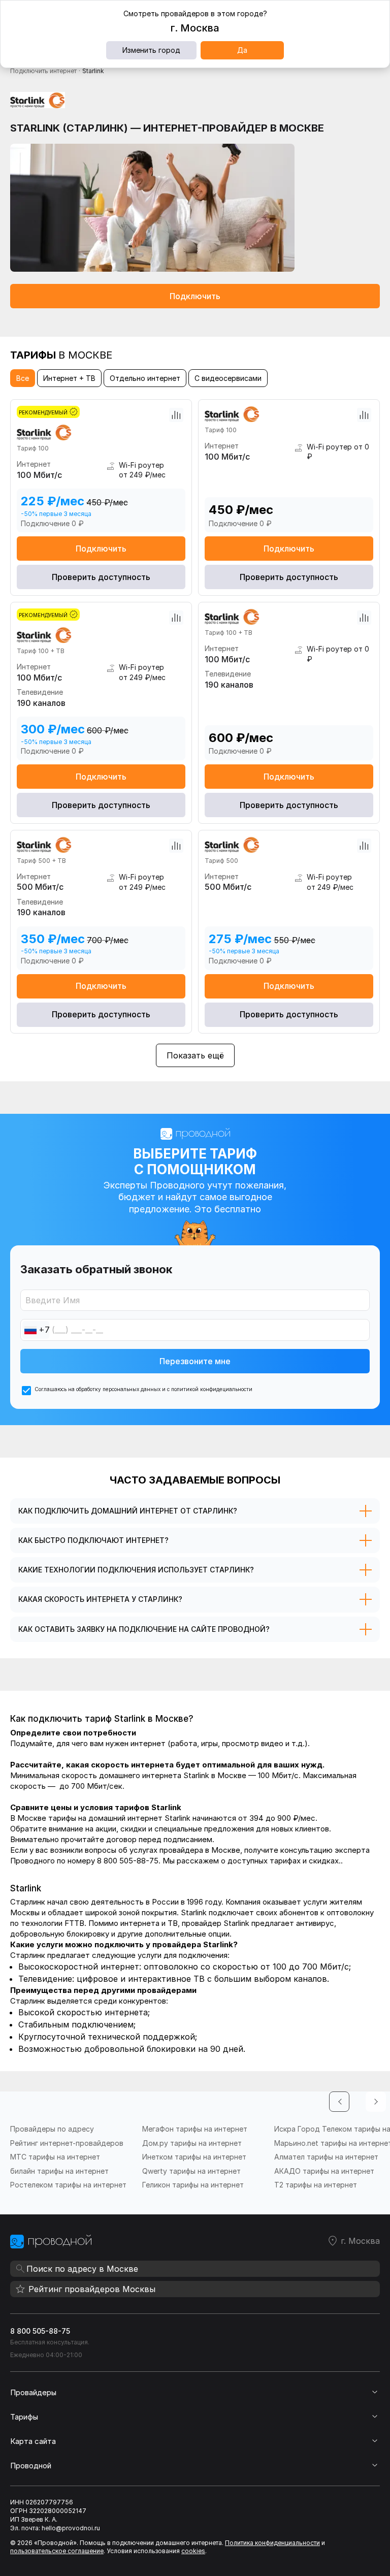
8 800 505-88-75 (40, 2331)
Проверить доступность (101, 577)
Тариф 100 (33, 448)
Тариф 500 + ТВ (41, 861)
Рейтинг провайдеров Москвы (92, 2289)
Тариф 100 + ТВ (41, 651)
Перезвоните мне (195, 1361)
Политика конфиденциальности (272, 2543)
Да (242, 50)
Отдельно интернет (145, 378)
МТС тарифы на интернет (55, 2157)
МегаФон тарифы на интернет (195, 2129)
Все (23, 378)
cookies (193, 2551)
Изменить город (151, 50)
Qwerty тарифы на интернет (191, 2171)
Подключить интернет (43, 71)
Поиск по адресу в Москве (82, 2269)
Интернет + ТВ (69, 378)
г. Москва (360, 2241)
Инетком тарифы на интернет (194, 2157)
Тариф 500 (221, 861)
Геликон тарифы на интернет (193, 2185)
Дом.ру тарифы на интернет (192, 2143)
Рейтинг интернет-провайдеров (67, 2143)
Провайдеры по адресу (52, 2129)
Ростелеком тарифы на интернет (68, 2185)
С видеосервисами (228, 378)
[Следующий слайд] (376, 2102)
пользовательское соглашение (57, 2551)
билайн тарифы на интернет (59, 2171)
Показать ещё (195, 1055)
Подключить (195, 296)
